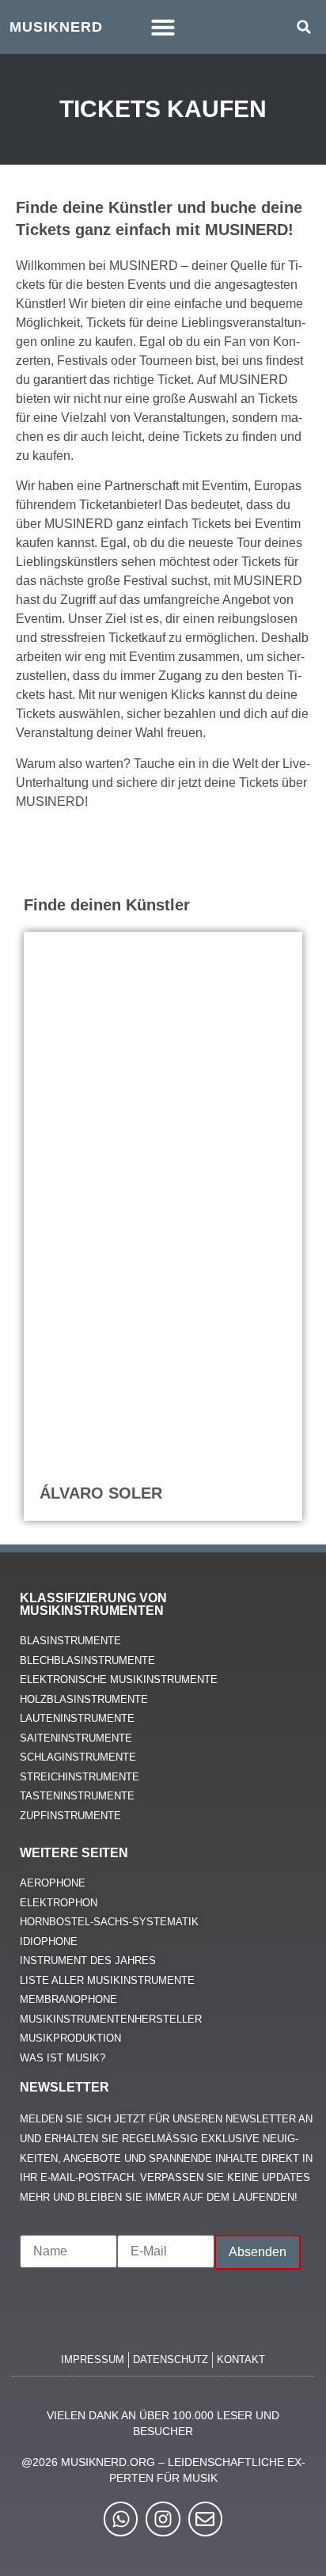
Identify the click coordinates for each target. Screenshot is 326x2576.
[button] (163, 27)
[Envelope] (205, 2519)
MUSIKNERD (56, 27)
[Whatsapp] (121, 2519)
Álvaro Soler (101, 1493)
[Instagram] (163, 2519)
